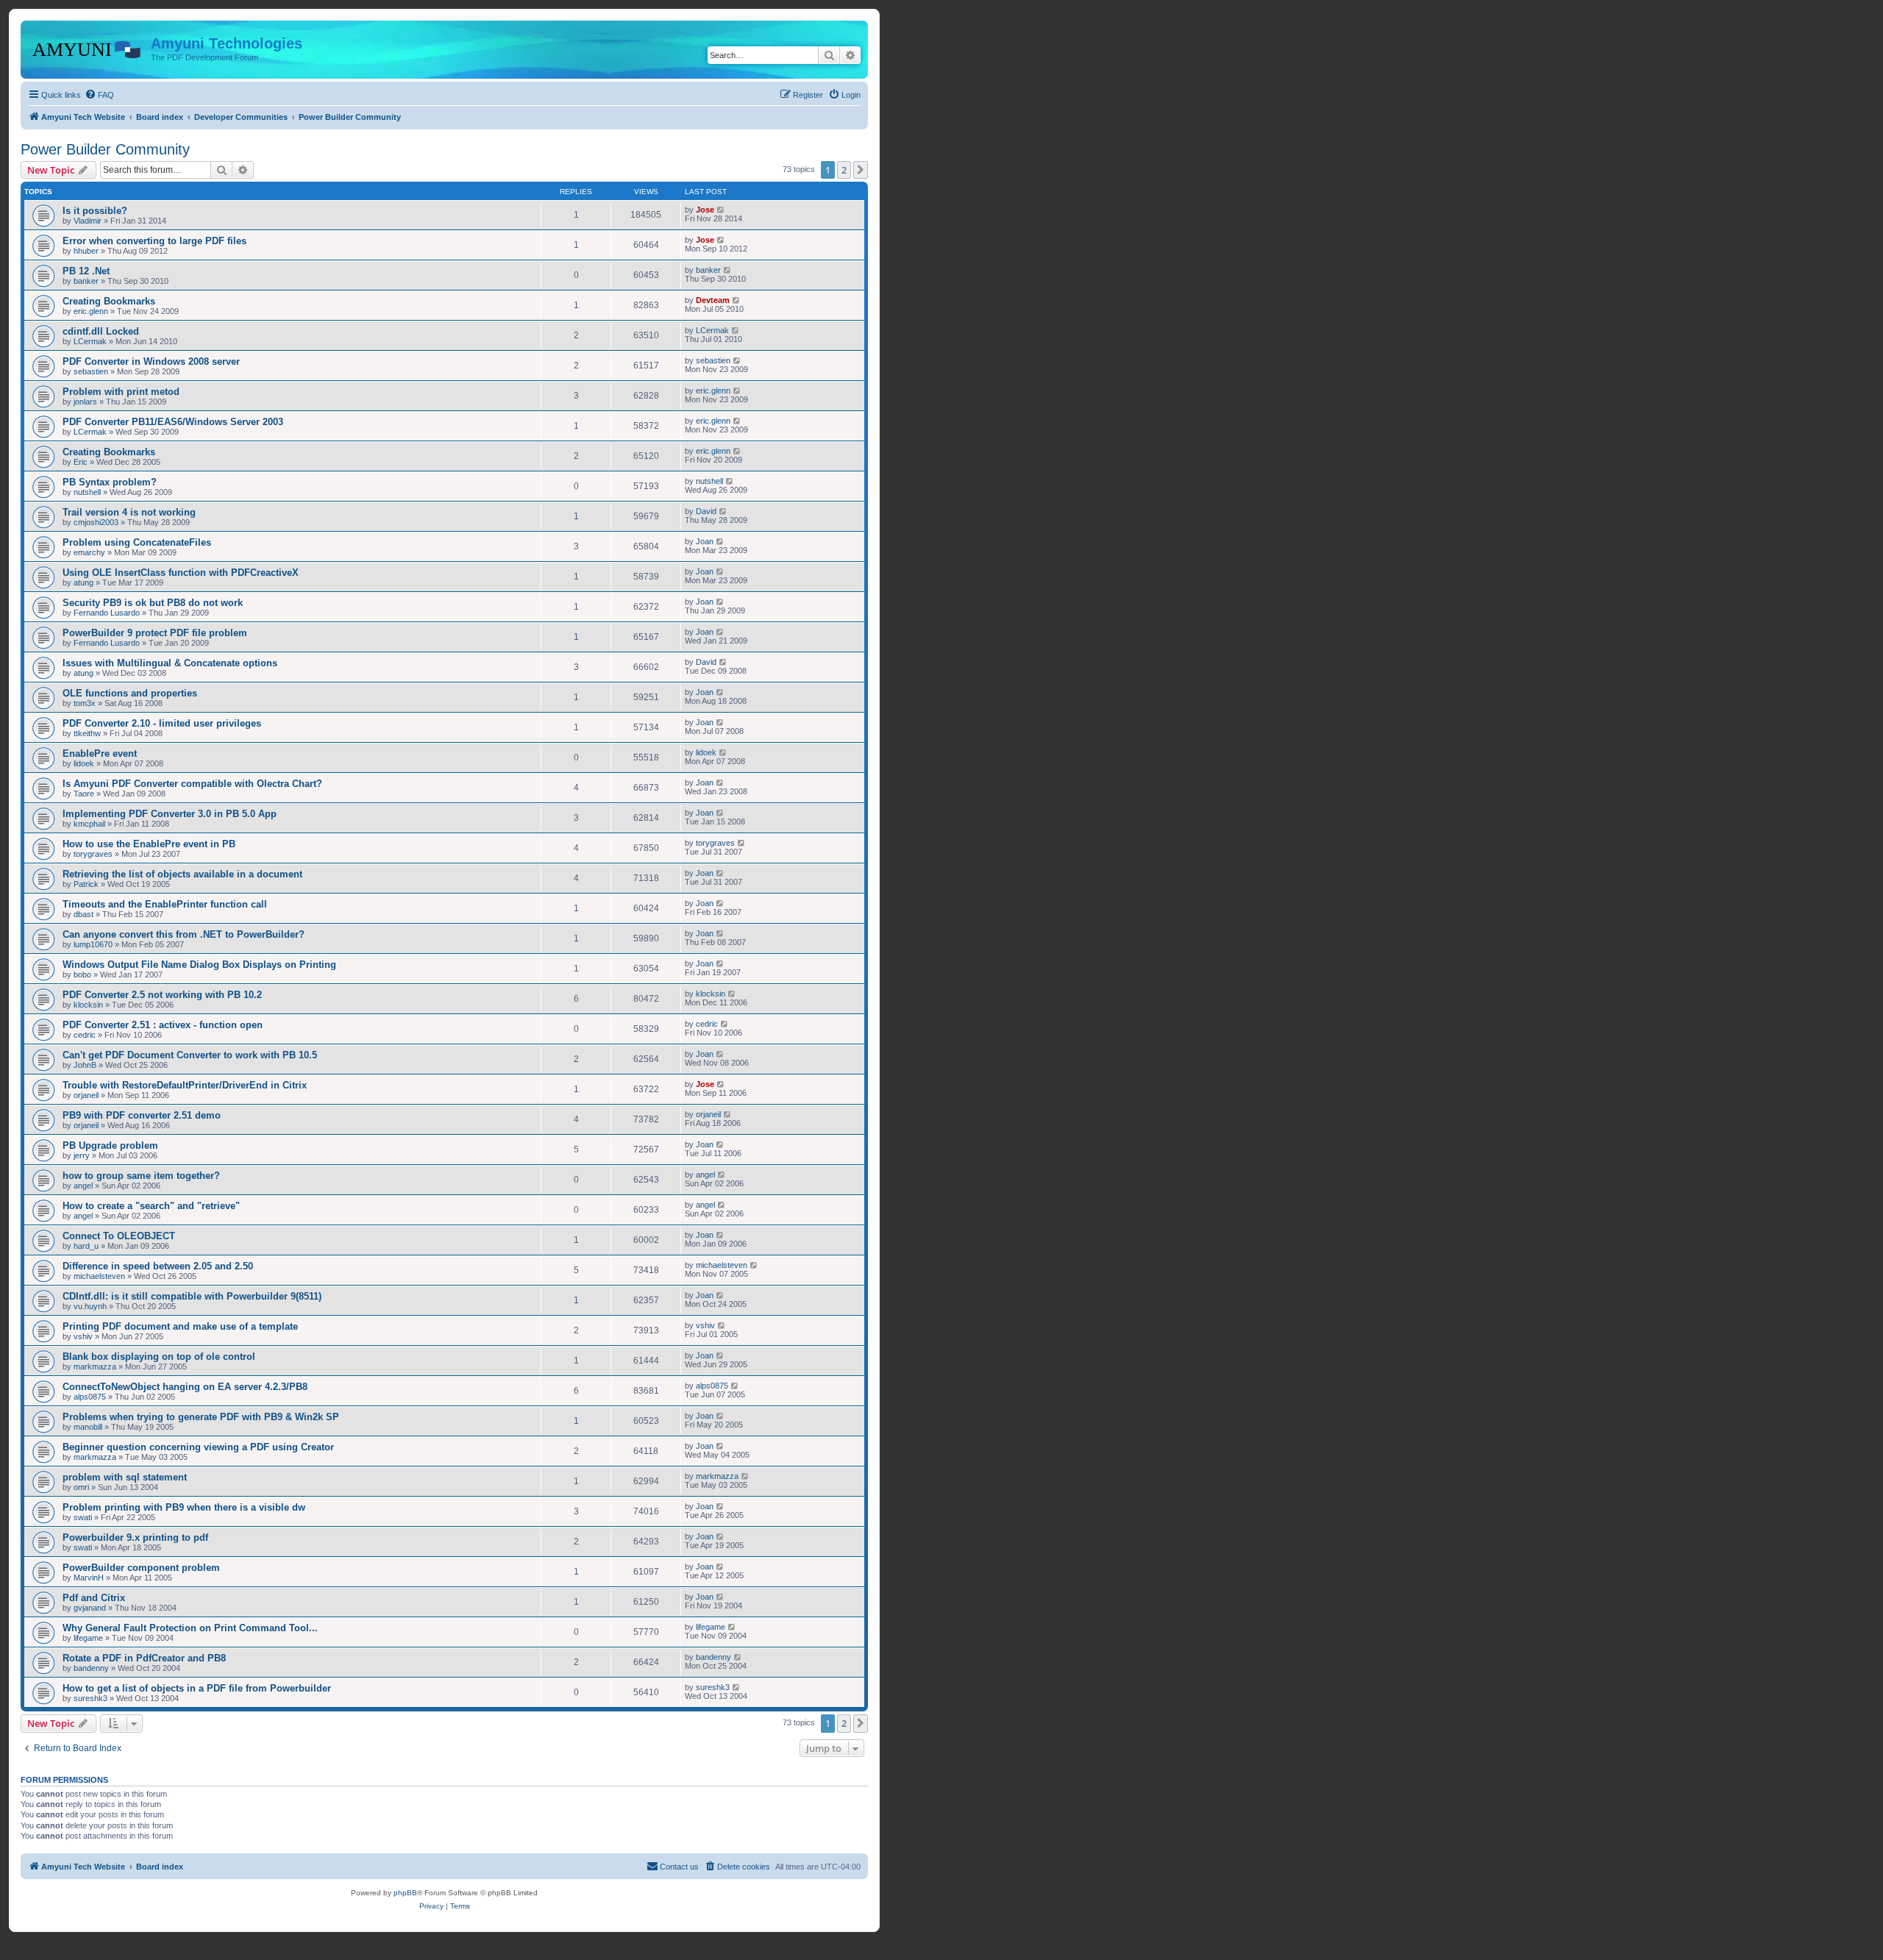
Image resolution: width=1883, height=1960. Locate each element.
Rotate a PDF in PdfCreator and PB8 (144, 1658)
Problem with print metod (121, 392)
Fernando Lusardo (107, 613)
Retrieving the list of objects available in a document (182, 874)
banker (86, 281)
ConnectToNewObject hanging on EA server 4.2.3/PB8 (185, 1387)
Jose (705, 210)
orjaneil (86, 1095)
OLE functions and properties (130, 693)
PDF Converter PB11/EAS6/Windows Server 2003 (173, 422)
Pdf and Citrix (94, 1598)
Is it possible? (95, 211)
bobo (82, 974)
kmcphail (89, 824)
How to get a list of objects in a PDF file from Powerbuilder (197, 1688)
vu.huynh (90, 1306)
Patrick (86, 884)
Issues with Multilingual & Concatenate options (170, 663)
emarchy (89, 552)
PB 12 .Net (86, 271)
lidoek (84, 763)
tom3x (85, 703)
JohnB (85, 1065)
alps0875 (90, 1397)
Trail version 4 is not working (129, 512)
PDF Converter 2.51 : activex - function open (163, 1025)
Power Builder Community (105, 149)
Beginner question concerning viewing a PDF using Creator (198, 1447)
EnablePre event (100, 753)
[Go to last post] (721, 210)
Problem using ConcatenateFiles (137, 542)
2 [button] (844, 170)
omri (81, 1487)
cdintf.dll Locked (101, 331)
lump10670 (93, 944)
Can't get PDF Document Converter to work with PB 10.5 (190, 1055)
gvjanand (90, 1608)
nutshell (87, 492)
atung (83, 582)
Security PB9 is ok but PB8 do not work (153, 603)
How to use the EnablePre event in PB (149, 844)
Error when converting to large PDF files (154, 241)
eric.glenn (91, 311)
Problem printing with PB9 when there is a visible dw (184, 1507)
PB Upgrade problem (110, 1145)
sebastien (91, 371)
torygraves (93, 854)
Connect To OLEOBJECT (119, 1236)
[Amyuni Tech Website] (88, 48)
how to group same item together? (141, 1176)
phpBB (405, 1893)
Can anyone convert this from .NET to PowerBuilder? (184, 934)
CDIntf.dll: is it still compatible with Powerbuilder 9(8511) (192, 1296)
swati (83, 1517)
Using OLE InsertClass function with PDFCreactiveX (181, 573)
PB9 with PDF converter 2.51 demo (142, 1115)
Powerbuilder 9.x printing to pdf (135, 1537)
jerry (82, 1155)
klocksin (88, 1005)
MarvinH (89, 1578)
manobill (88, 1427)
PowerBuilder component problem (141, 1568)
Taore (84, 794)
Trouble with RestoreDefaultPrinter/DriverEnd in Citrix (185, 1085)
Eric (81, 462)
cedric (85, 1035)
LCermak (90, 341)
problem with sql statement (125, 1477)
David (706, 511)
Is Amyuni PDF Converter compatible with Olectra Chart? (192, 784)
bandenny (91, 1668)
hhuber (86, 251)
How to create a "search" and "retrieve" (151, 1206)
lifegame (88, 1638)
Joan (705, 541)
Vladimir (88, 221)
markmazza (95, 1366)
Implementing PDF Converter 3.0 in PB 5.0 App (170, 814)
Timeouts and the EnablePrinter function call (165, 904)
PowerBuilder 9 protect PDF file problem (155, 633)
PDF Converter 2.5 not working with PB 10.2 (162, 995)
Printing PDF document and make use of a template (180, 1326)
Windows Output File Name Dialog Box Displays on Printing (199, 965)
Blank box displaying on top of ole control (159, 1357)
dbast (83, 914)
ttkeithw (87, 733)
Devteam (713, 300)
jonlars (85, 402)
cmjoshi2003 (96, 522)
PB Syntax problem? (110, 482)
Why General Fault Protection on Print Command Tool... (190, 1628)
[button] (861, 170)
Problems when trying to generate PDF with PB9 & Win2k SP (201, 1417)
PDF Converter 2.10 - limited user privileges (162, 723)
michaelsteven (99, 1276)
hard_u (86, 1246)
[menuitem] (99, 95)
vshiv (83, 1336)
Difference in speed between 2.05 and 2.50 (158, 1266)
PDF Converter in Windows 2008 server (151, 361)
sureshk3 (90, 1698)
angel (83, 1186)
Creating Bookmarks (109, 301)
